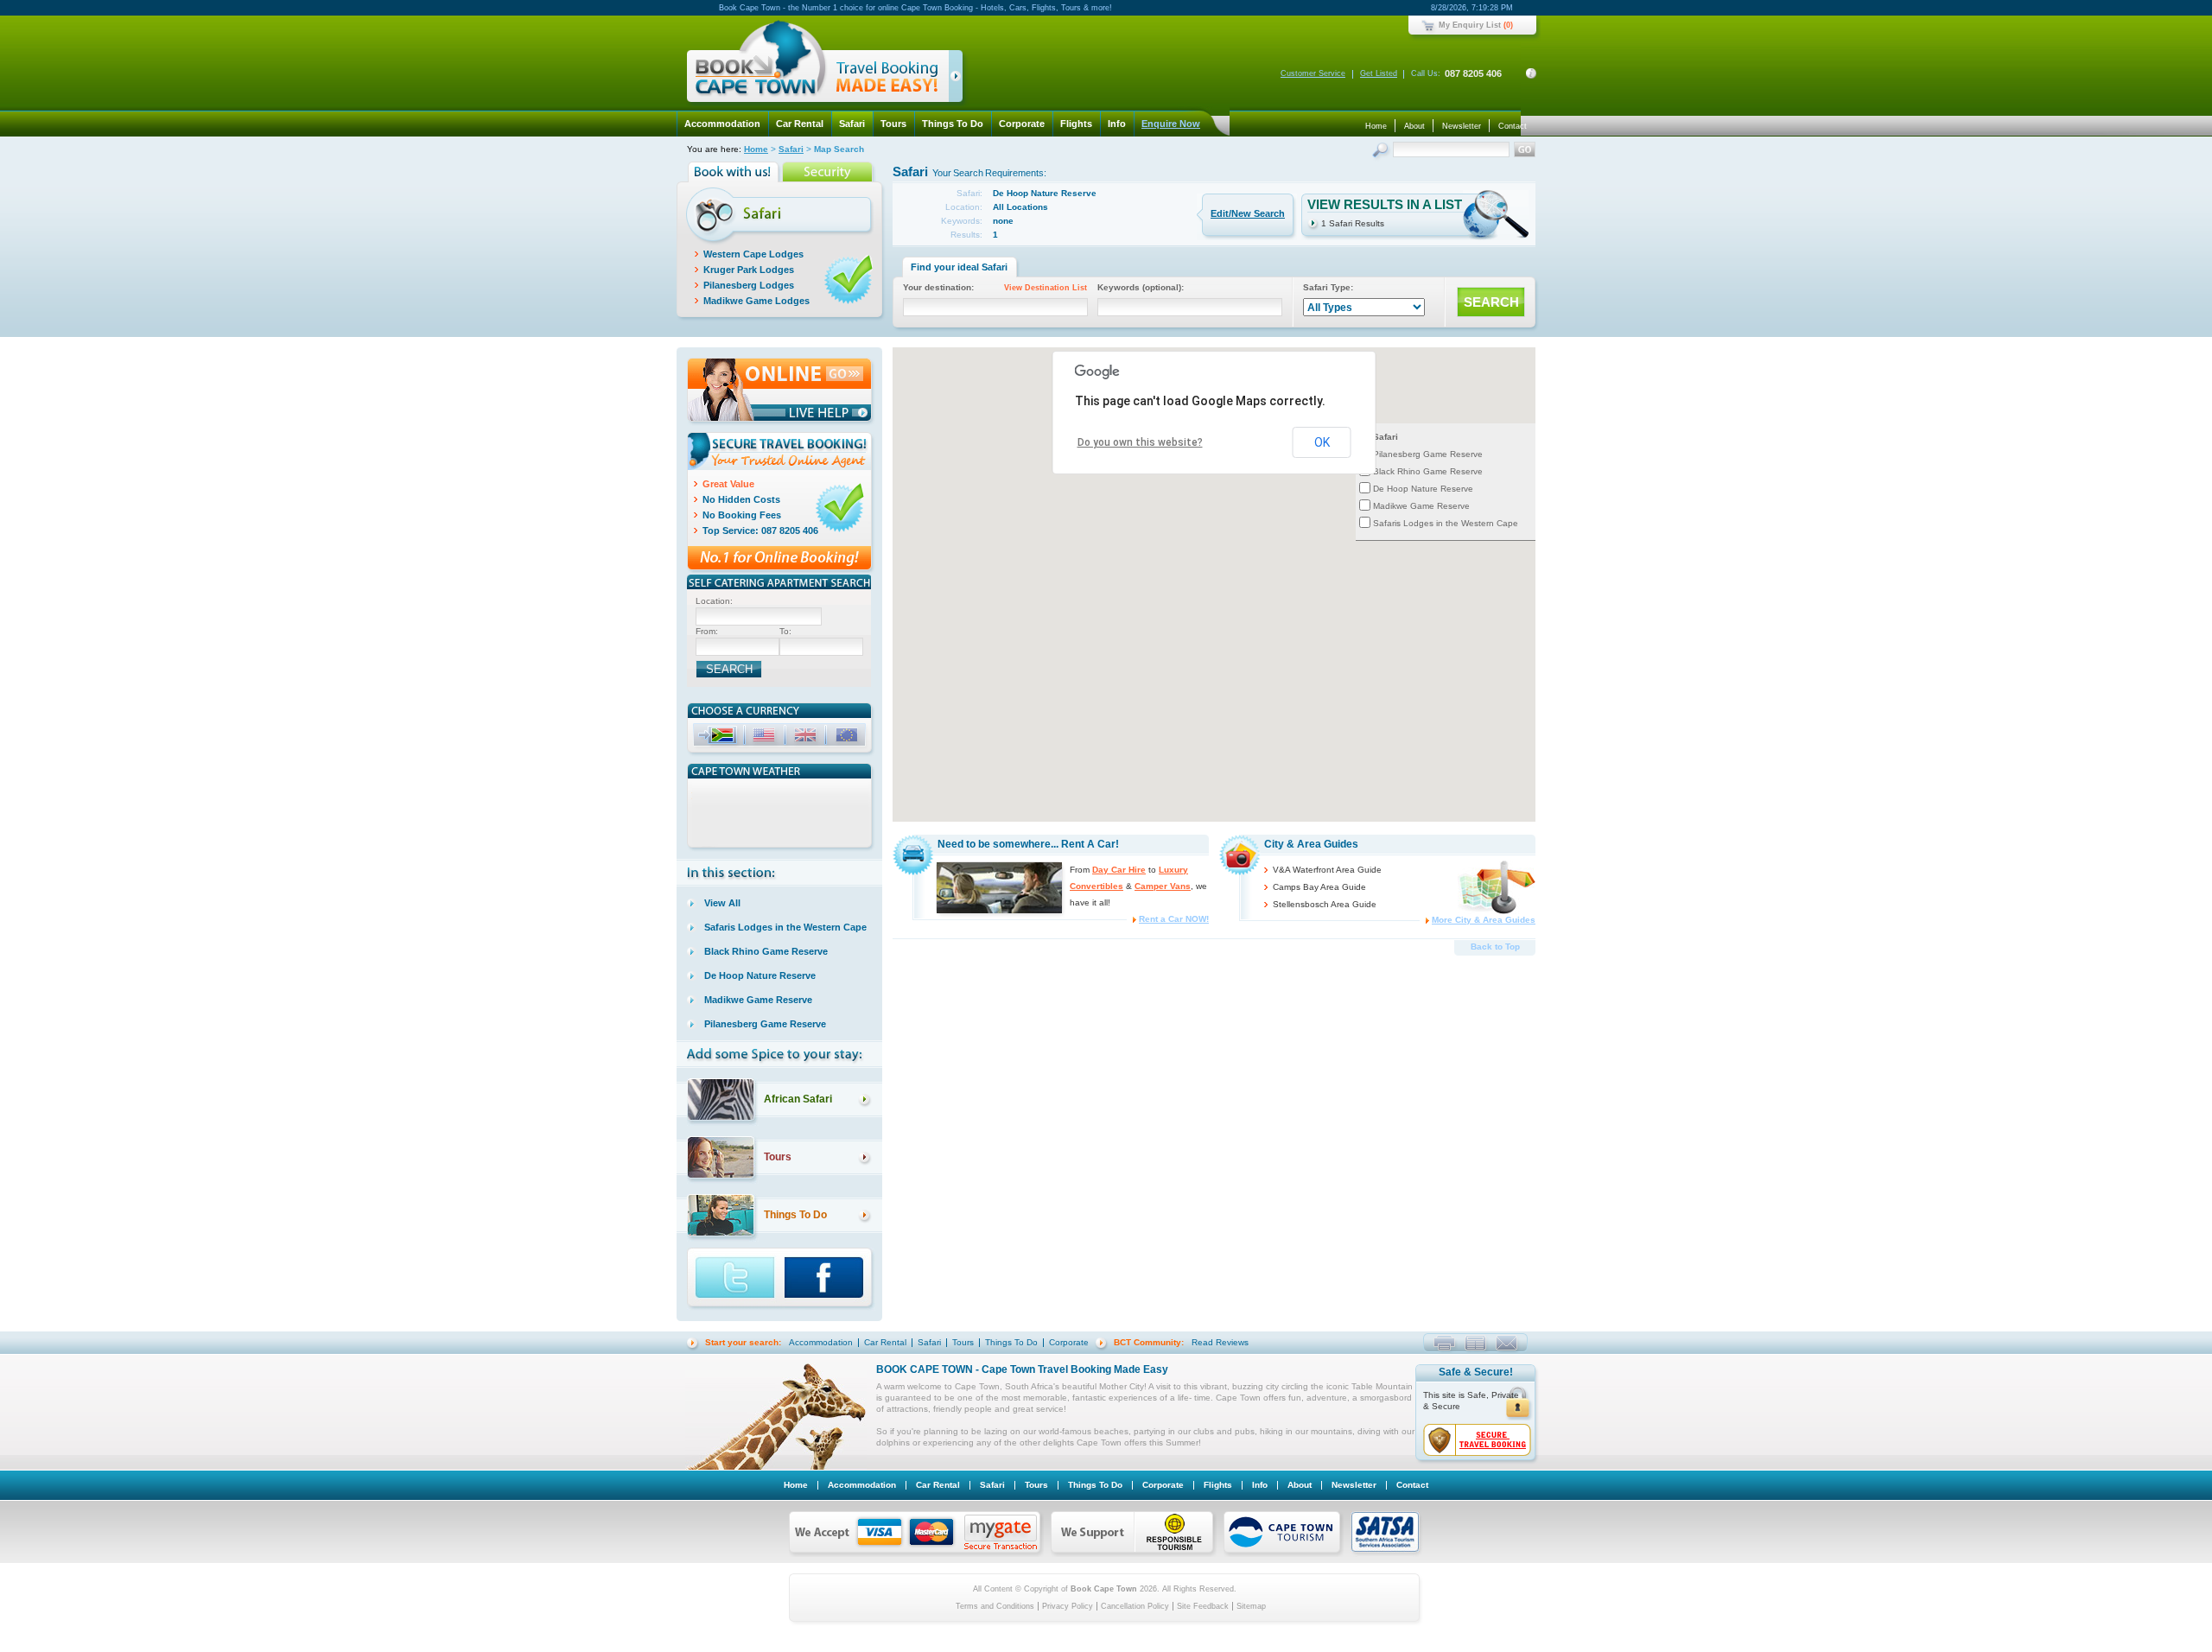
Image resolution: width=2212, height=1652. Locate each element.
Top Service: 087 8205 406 (760, 531)
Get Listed (1379, 73)
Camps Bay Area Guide (1319, 887)
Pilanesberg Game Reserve (1428, 454)
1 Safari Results (1353, 223)
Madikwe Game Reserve (1421, 506)
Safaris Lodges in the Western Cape (1446, 523)
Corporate (1022, 124)
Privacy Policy (1068, 1606)
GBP (807, 737)
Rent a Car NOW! (1174, 919)
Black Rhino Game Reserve (1428, 471)
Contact (1513, 126)
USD (766, 737)
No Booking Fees (742, 515)
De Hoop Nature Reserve (1423, 489)
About (1414, 126)
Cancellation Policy (1135, 1606)
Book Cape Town (817, 64)
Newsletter (1462, 126)
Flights (1076, 124)
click (959, 79)
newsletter (1475, 1343)
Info (1117, 124)
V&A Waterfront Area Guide (1327, 870)
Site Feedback (1203, 1606)
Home (1376, 126)
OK (1322, 442)
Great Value (728, 484)
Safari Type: (1328, 287)
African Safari (798, 1099)
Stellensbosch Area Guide (1325, 904)
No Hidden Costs (741, 499)
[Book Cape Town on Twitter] (736, 1279)
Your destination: (995, 287)
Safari (852, 124)
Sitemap (1251, 1606)
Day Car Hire (1119, 870)
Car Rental (800, 124)
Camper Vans (1163, 886)
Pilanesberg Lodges (749, 285)
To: (785, 631)
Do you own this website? (1140, 442)
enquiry (1506, 1343)
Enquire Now (1171, 124)
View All (722, 903)
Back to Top (1495, 947)
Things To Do (953, 124)
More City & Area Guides (1484, 920)
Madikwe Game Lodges (756, 301)
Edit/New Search (1248, 213)
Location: (714, 601)
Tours (893, 124)
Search (1382, 152)
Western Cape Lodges (753, 254)
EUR (849, 737)
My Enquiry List (1470, 25)
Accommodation (722, 124)
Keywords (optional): (1141, 287)
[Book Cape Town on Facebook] (830, 1279)
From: (707, 631)
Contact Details (1531, 73)
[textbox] (759, 616)
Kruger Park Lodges (749, 270)
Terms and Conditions (995, 1606)
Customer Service (1313, 73)
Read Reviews (1220, 1342)
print (1444, 1343)
